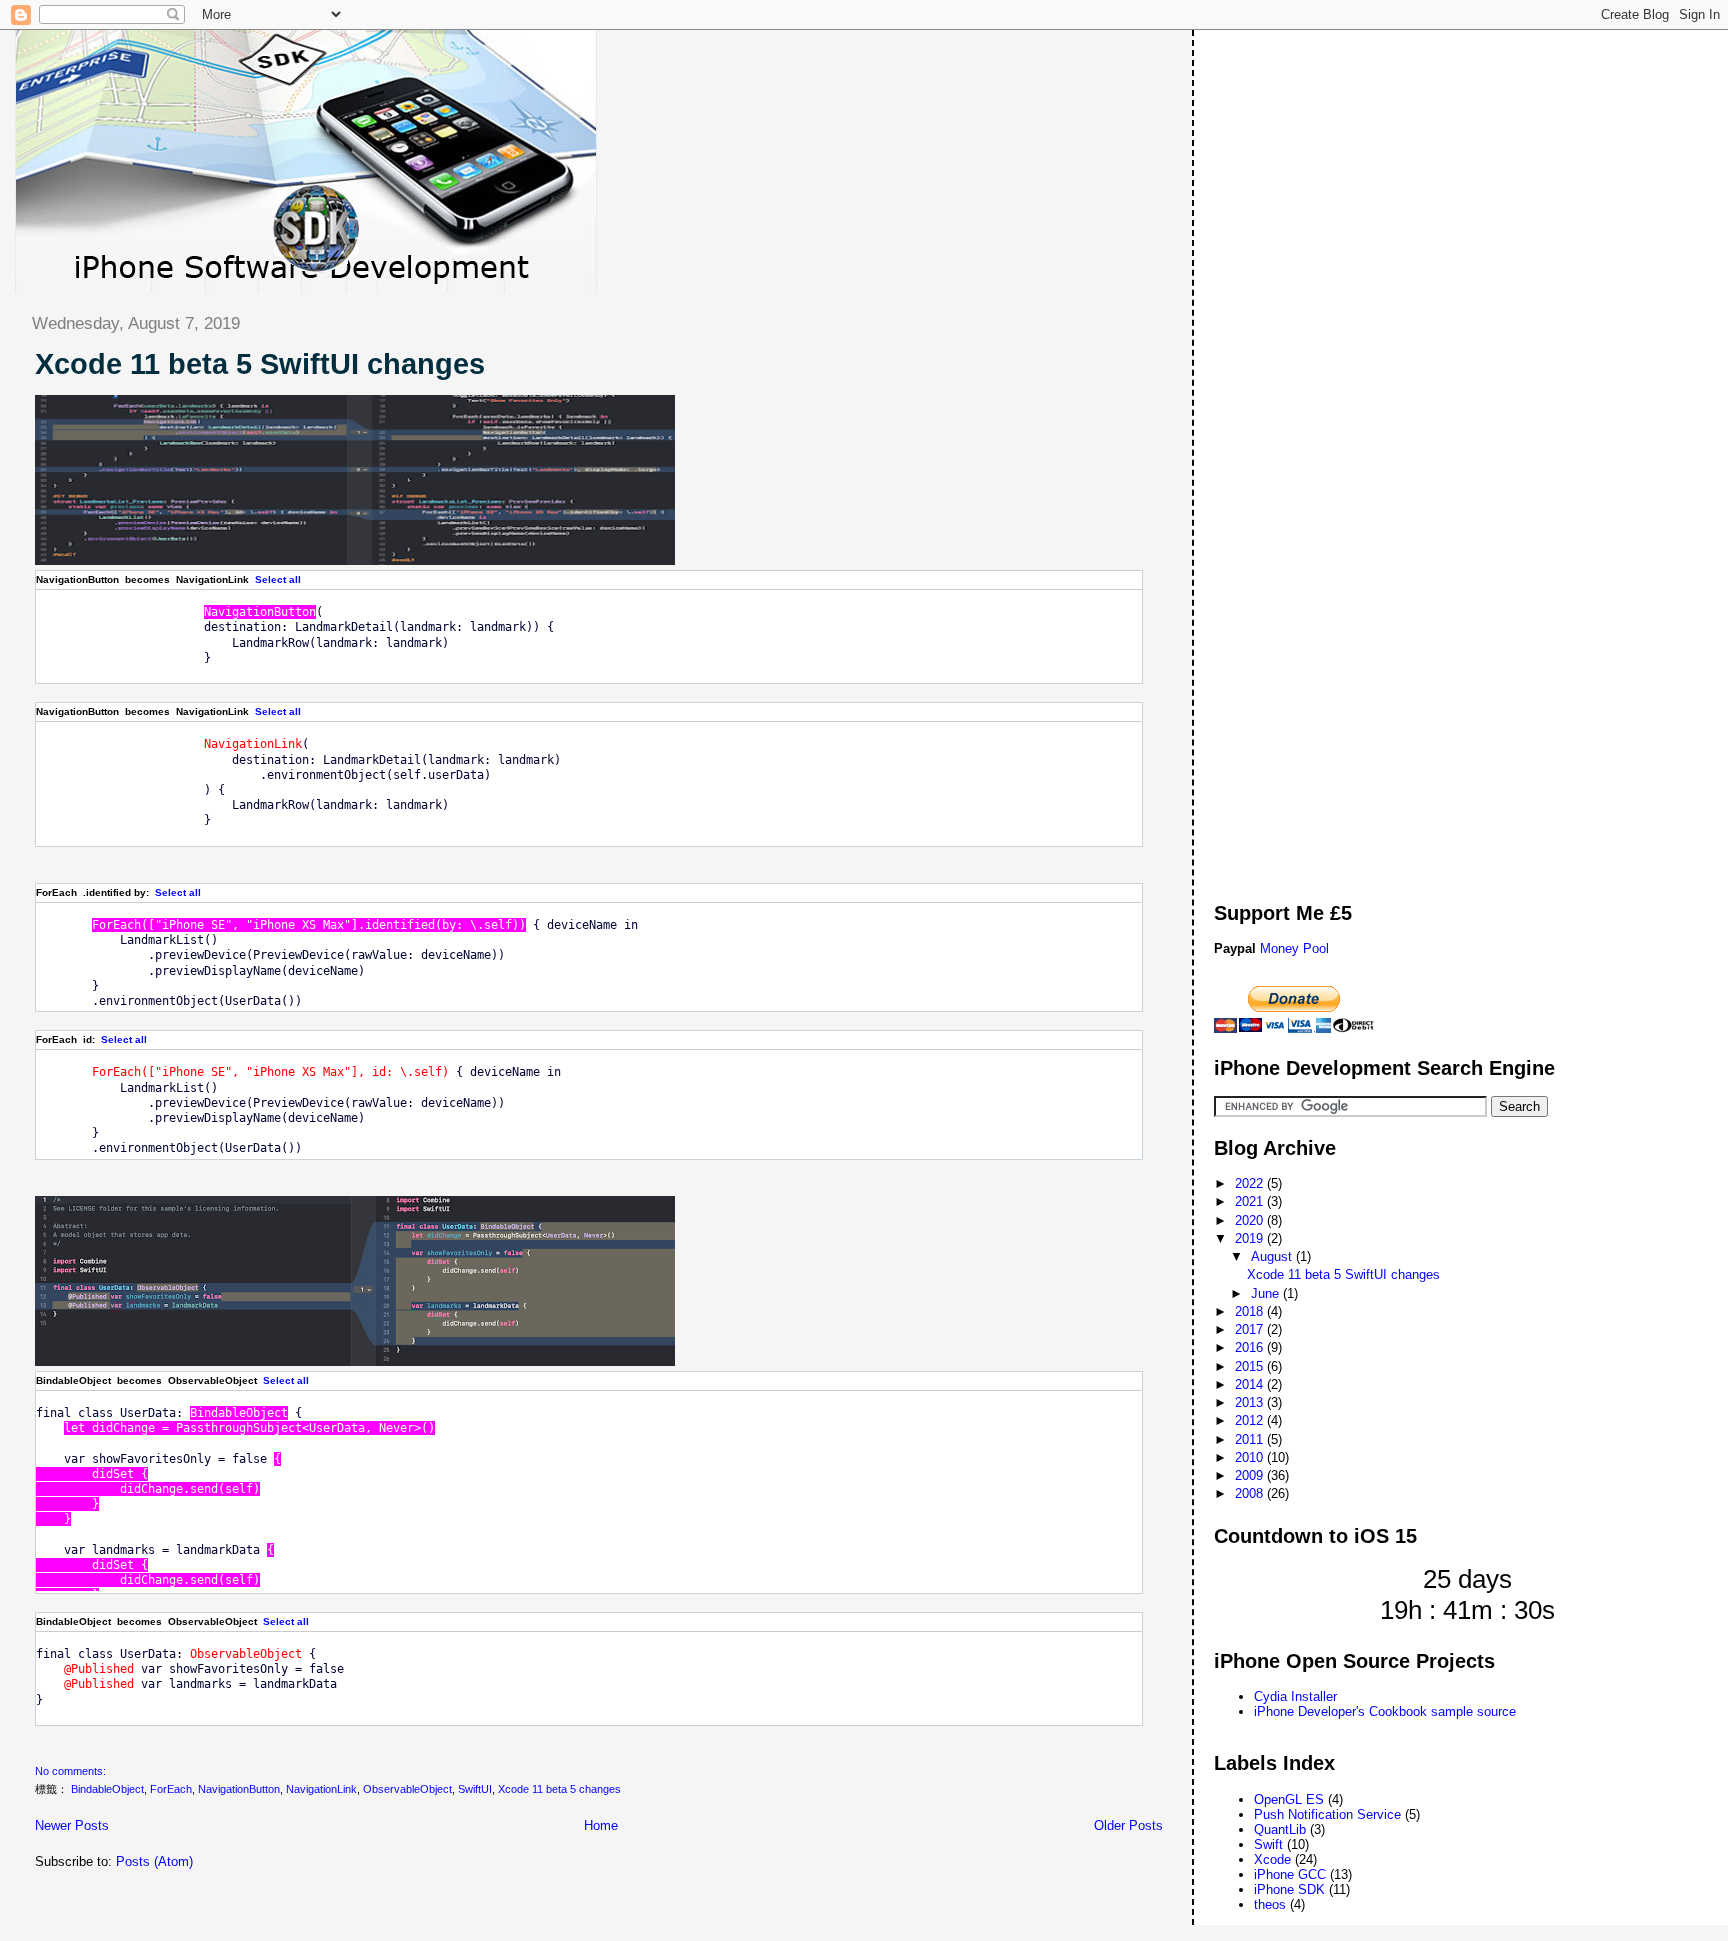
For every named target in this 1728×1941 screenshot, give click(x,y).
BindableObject (107, 1789)
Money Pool (1294, 948)
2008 (1251, 1493)
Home (601, 1825)
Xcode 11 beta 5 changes (559, 1789)
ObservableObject (407, 1789)
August (1273, 1256)
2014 (1251, 1384)
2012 (1251, 1420)
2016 (1251, 1347)
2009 (1251, 1475)
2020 (1251, 1220)
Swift (1268, 1844)
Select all (278, 579)
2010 (1251, 1457)
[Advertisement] (1467, 174)
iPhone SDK (1289, 1889)
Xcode (1272, 1859)
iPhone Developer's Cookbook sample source (1385, 1711)
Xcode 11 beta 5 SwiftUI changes (260, 364)
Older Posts (1128, 1825)
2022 (1251, 1183)
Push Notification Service (1327, 1814)
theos (1270, 1904)
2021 (1251, 1201)
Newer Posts (72, 1825)
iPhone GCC (1290, 1874)
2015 (1251, 1366)
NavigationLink (321, 1789)
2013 (1251, 1402)
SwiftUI (475, 1789)
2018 (1251, 1311)
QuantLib (1280, 1829)
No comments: (72, 1771)
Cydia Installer (1295, 1696)
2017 (1251, 1329)
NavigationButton (239, 1789)
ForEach (171, 1789)
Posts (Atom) (154, 1861)
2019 (1251, 1238)
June (1267, 1293)
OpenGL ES (1289, 1799)
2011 (1251, 1439)
